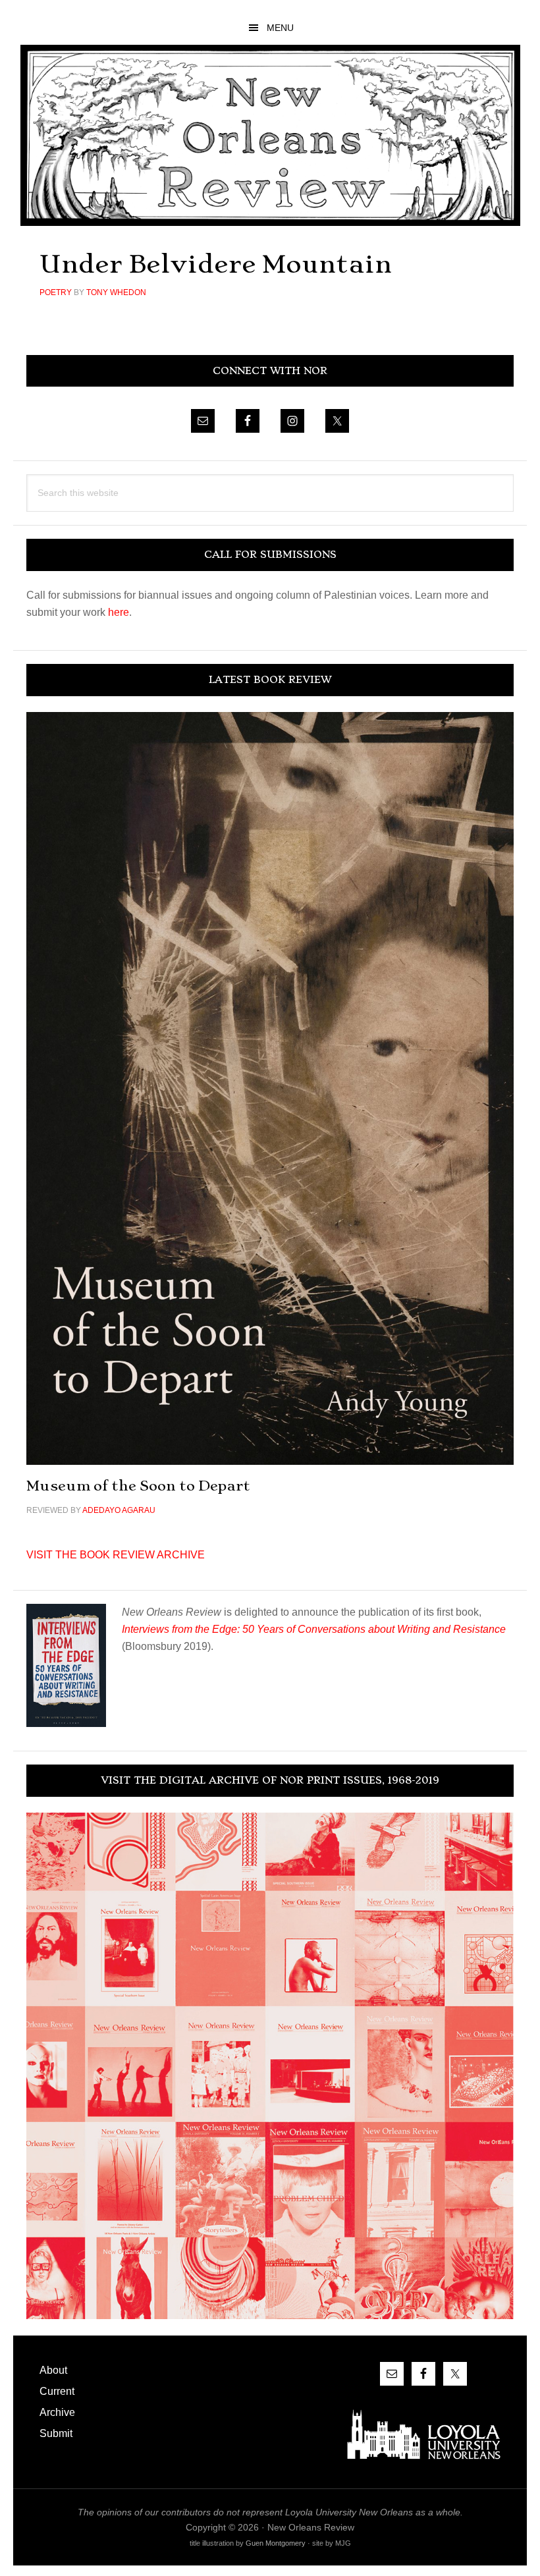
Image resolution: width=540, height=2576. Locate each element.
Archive (57, 2412)
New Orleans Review (270, 135)
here (119, 612)
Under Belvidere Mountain (216, 264)
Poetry (56, 292)
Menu (280, 28)
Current (57, 2391)
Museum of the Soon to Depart (138, 1486)
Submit (56, 2433)
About (53, 2370)
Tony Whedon (116, 292)
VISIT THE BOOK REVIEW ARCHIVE (116, 1555)
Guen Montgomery (276, 2543)
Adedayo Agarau (119, 1510)
